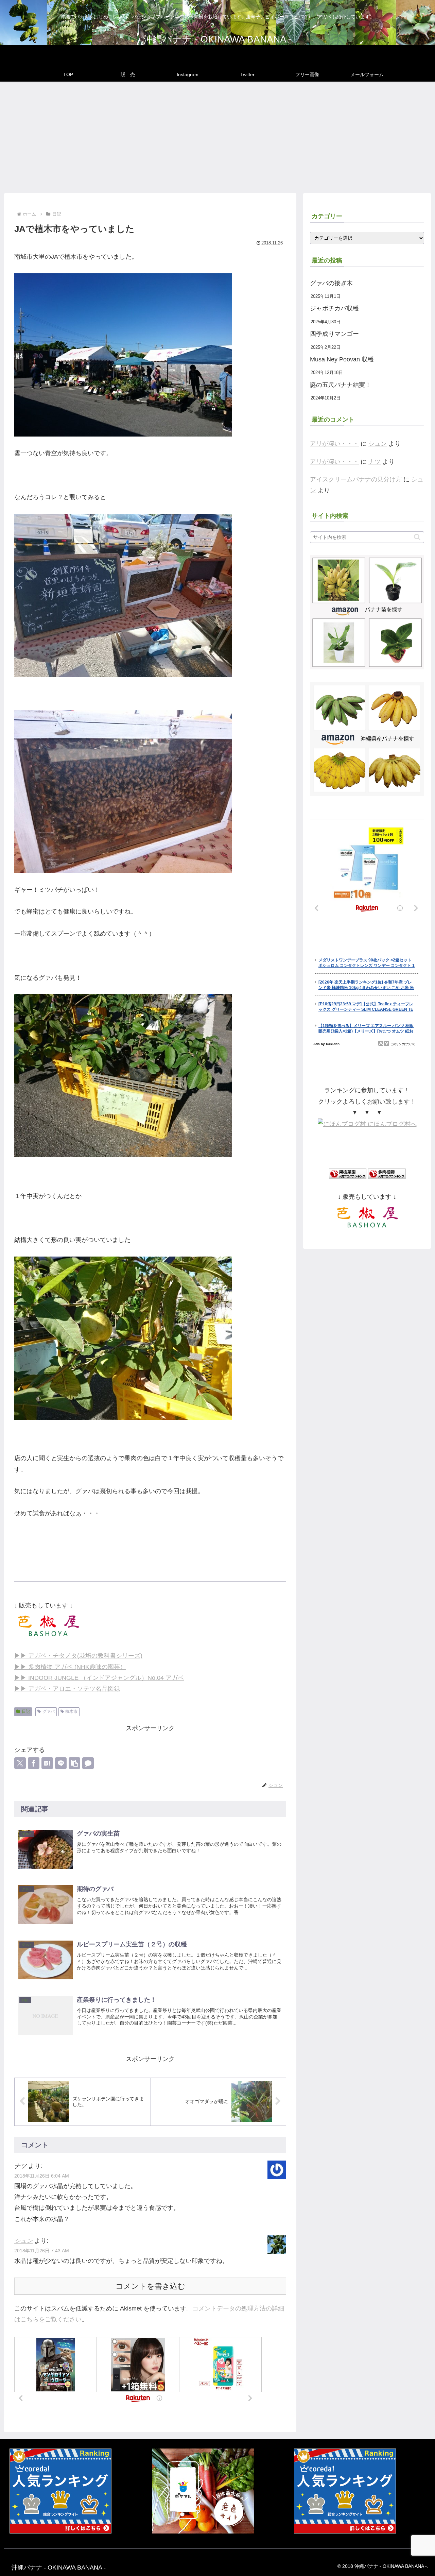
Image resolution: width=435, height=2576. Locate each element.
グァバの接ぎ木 (331, 283)
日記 (26, 1711)
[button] (74, 1763)
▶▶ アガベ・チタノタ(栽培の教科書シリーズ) (78, 1656)
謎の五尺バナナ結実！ (341, 385)
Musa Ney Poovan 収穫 (342, 359)
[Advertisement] (217, 137)
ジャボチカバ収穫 (334, 308)
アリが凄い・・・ (334, 444)
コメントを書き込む (150, 2286)
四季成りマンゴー (334, 334)
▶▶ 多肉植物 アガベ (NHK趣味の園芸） (70, 1667)
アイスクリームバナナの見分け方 (356, 479)
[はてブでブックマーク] (47, 1763)
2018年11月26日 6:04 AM (42, 2176)
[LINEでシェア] (61, 1763)
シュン (23, 2241)
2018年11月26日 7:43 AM (42, 2251)
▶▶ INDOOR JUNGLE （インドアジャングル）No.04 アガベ (99, 1678)
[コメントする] (88, 1763)
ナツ (375, 462)
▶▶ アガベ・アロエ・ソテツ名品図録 (67, 1689)
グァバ (49, 1711)
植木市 (71, 1711)
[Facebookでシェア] (34, 1763)
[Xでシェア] (20, 1763)
